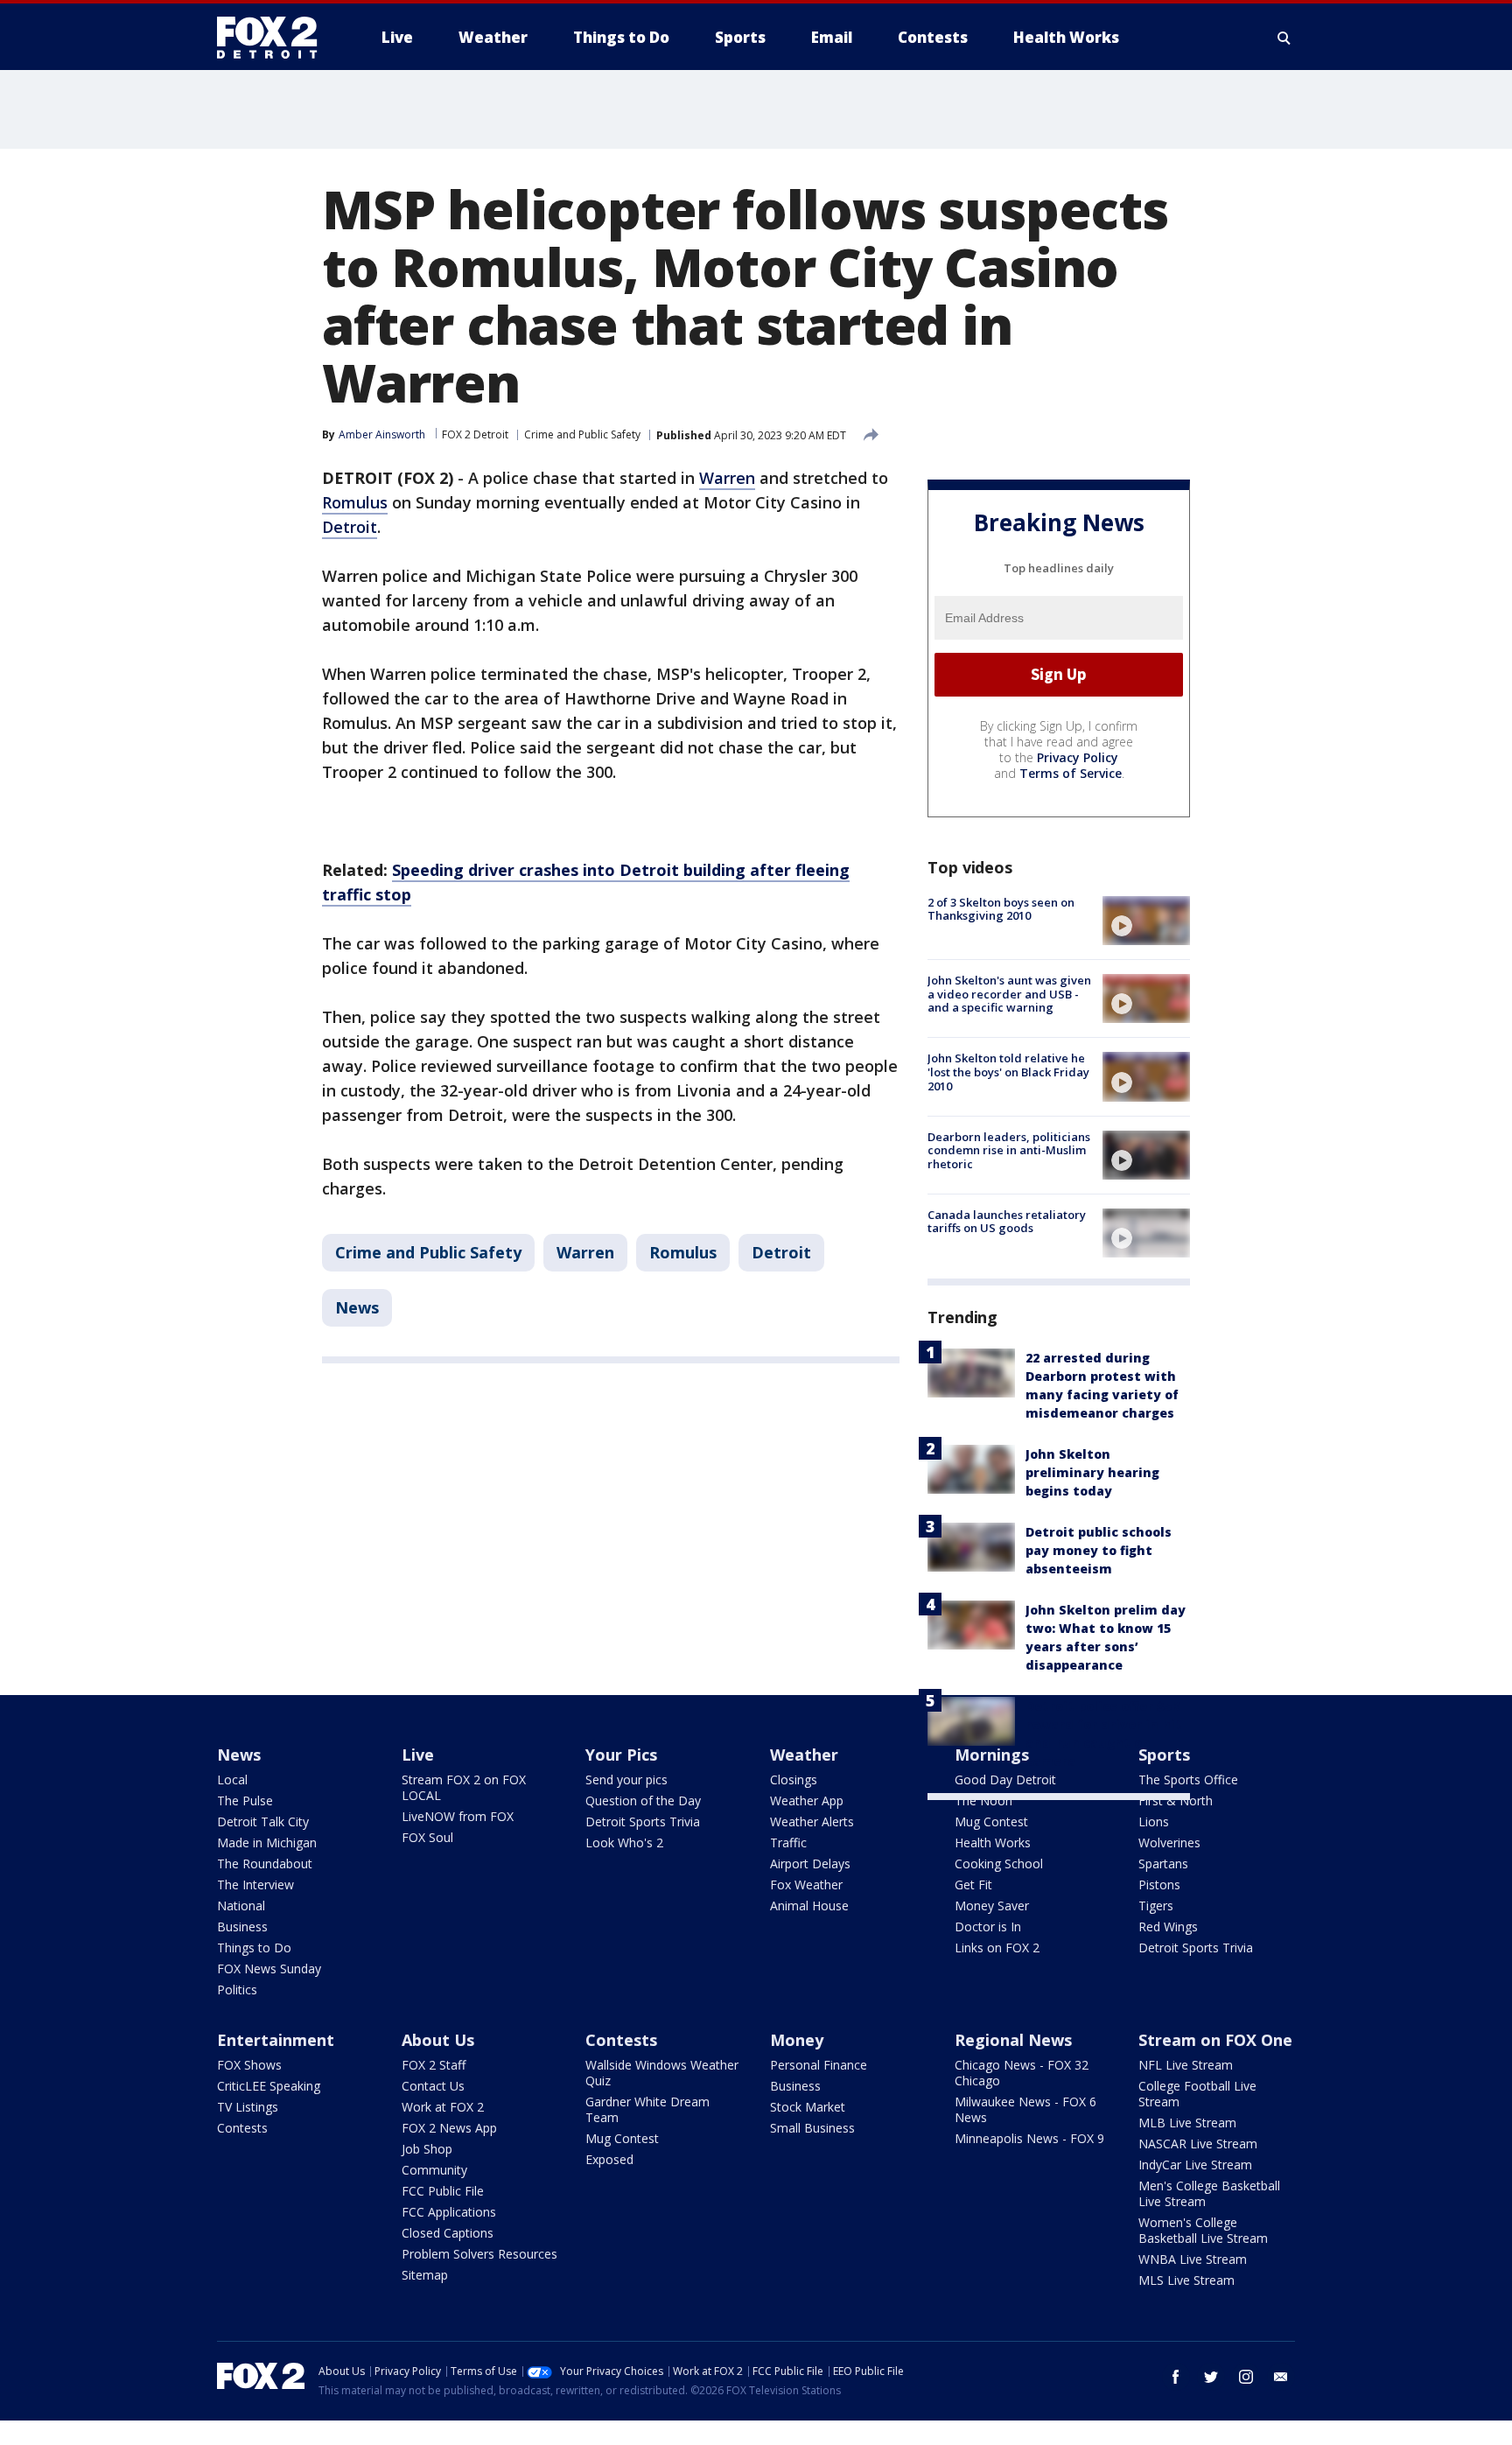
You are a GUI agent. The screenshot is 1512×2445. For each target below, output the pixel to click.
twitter (1211, 2377)
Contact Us (433, 2086)
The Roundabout (265, 1864)
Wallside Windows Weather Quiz (662, 2073)
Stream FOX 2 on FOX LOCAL (464, 1787)
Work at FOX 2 (443, 2107)
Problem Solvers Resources (479, 2254)
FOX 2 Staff (434, 2065)
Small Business (812, 2128)
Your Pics (621, 1755)
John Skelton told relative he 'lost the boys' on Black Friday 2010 (1008, 1072)
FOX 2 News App (449, 2128)
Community (434, 2170)
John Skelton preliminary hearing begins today (1092, 1472)
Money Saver (992, 1906)
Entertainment (276, 2040)
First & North (1176, 1800)
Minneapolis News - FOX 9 (1029, 2138)
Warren (727, 478)
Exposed (609, 2159)
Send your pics (626, 1779)
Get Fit (973, 1885)
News (357, 1307)
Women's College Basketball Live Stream (1203, 2230)
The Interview (255, 1885)
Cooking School (999, 1864)
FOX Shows (249, 2065)
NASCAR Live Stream (1198, 2144)
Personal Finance (819, 2065)
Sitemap (425, 2275)
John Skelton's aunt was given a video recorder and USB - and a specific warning (1009, 994)
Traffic (788, 1843)
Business (242, 1927)
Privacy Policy (1078, 757)
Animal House (809, 1906)
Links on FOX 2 (997, 1948)
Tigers (1156, 1906)
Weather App (807, 1800)
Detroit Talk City (263, 1821)
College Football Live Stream (1197, 2094)
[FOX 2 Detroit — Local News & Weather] (275, 38)
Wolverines (1169, 1843)
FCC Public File (443, 2191)
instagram (1246, 2377)
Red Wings (1168, 1927)
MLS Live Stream (1186, 2280)
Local (232, 1779)
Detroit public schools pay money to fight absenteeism (1099, 1550)
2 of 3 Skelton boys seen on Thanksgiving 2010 (1001, 909)
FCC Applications (449, 2212)
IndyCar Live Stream (1195, 2165)
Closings (794, 1779)
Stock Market (808, 2107)
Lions (1154, 1821)
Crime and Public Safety (582, 434)
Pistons (1159, 1885)
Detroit (350, 527)
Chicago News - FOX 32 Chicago (1022, 2073)
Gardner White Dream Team (647, 2109)
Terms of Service (1071, 773)
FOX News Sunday (269, 1969)
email (1281, 2377)
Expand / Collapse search (1284, 38)
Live (418, 1755)
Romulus (355, 502)
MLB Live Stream (1187, 2123)
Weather (804, 1755)
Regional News (1013, 2040)
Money (797, 2040)
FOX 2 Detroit (475, 434)
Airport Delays (810, 1864)
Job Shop (427, 2149)
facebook (1176, 2377)
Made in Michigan (267, 1843)
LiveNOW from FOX (458, 1816)
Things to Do (254, 1948)
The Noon (983, 1800)
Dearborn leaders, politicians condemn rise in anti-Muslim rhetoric (1009, 1150)
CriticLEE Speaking (269, 2086)
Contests (242, 2128)
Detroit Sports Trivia (643, 1821)
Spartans (1163, 1864)
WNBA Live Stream (1193, 2259)
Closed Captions (448, 2233)
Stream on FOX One (1215, 2040)
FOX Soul (427, 1837)
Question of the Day (643, 1800)
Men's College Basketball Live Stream (1209, 2193)
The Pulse (245, 1800)
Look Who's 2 (624, 1843)
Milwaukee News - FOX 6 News (1025, 2109)
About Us (438, 2040)
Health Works (993, 1843)
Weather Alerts (812, 1821)
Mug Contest (991, 1821)
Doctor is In (988, 1927)
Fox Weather (806, 1885)
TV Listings (248, 2107)
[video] (1146, 921)
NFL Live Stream (1186, 2065)
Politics (237, 1990)
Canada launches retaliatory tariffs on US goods (1007, 1222)
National (241, 1906)
